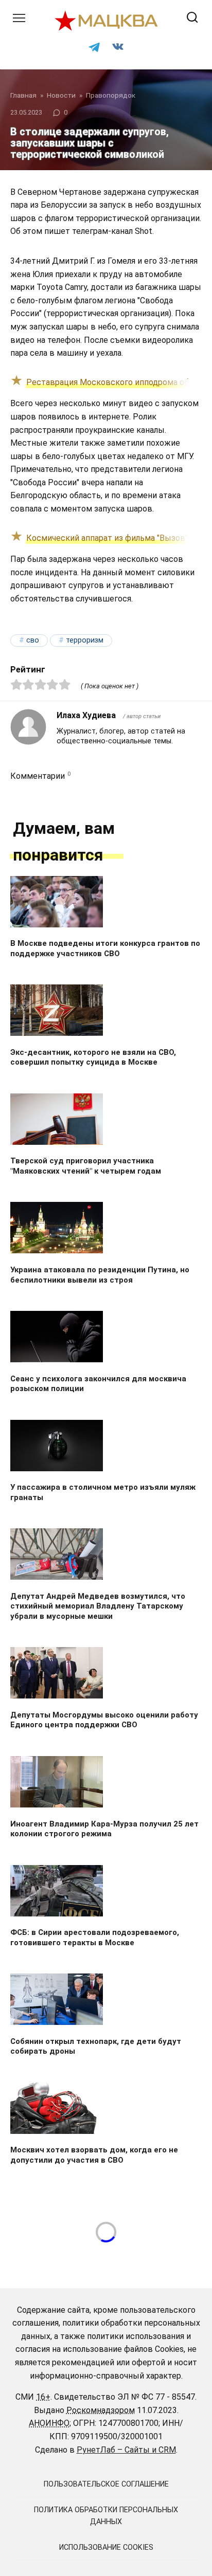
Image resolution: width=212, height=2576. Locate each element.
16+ (43, 2397)
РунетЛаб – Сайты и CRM (126, 2450)
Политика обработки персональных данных (106, 2516)
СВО (33, 640)
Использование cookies (106, 2547)
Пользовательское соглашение (106, 2484)
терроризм (85, 640)
